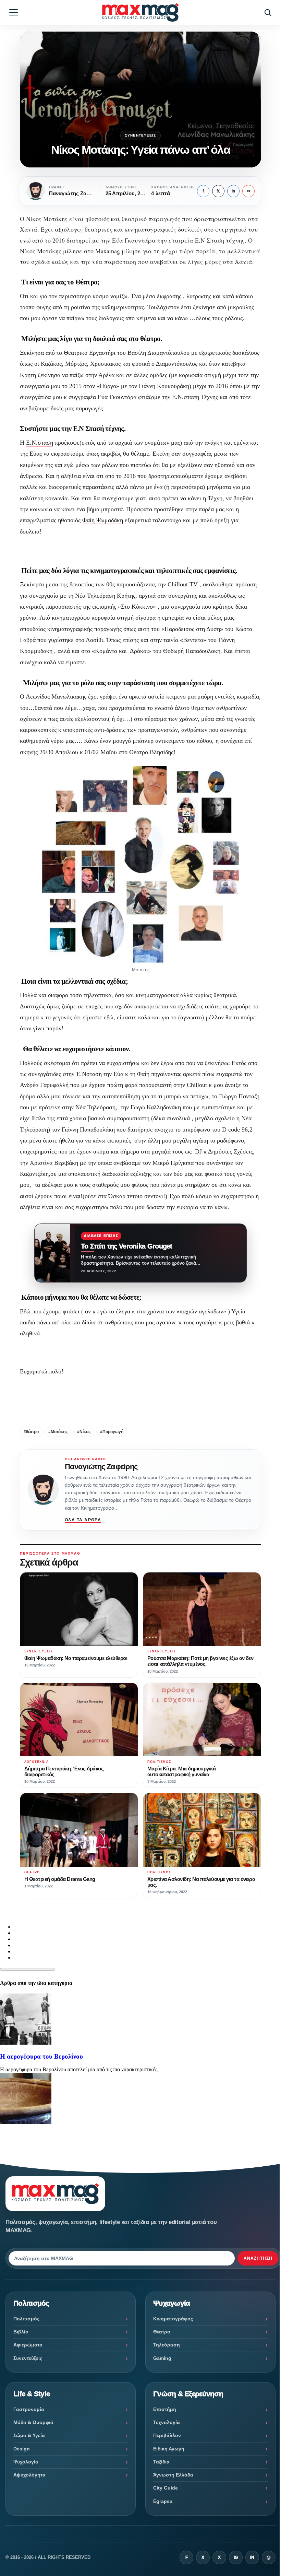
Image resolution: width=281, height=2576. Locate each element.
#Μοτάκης (58, 1432)
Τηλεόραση (167, 2345)
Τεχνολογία (167, 2422)
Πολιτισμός (26, 2319)
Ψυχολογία (26, 2462)
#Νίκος (84, 1432)
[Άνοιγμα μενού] (13, 12)
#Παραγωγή (112, 1432)
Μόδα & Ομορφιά (33, 2422)
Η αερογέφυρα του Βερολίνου (41, 2056)
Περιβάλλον (167, 2435)
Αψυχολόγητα (29, 2475)
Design (22, 2449)
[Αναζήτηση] (268, 12)
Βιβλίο (21, 2332)
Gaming (162, 2358)
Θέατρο (162, 2332)
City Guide (166, 2488)
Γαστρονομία (29, 2409)
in (233, 191)
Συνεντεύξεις (140, 135)
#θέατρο (31, 1432)
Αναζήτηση (258, 2258)
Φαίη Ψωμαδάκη (103, 520)
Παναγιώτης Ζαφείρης (101, 1467)
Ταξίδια (161, 2462)
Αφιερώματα (28, 2345)
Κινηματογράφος (173, 2319)
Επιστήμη (165, 2409)
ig (236, 2557)
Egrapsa (163, 2501)
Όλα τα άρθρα (83, 1520)
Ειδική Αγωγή (169, 2449)
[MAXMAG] (140, 12)
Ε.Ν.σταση (40, 443)
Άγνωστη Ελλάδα (173, 2475)
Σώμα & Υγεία (29, 2435)
